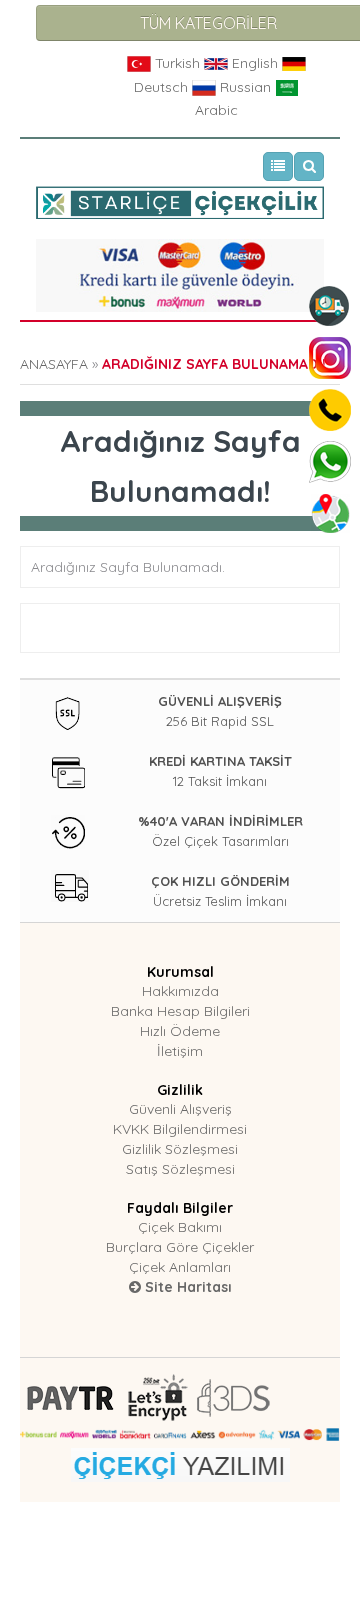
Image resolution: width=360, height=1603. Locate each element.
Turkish (177, 63)
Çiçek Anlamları (180, 1267)
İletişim (180, 1051)
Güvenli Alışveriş (180, 1109)
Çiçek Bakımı (180, 1227)
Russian (245, 87)
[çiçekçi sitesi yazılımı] (180, 1463)
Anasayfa (54, 364)
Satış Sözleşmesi (180, 1169)
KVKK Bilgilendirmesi (180, 1129)
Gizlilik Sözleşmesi (180, 1149)
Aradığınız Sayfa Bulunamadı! (214, 364)
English (255, 63)
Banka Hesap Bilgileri (180, 1011)
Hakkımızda (180, 991)
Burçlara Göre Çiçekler (180, 1247)
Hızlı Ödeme (180, 1031)
